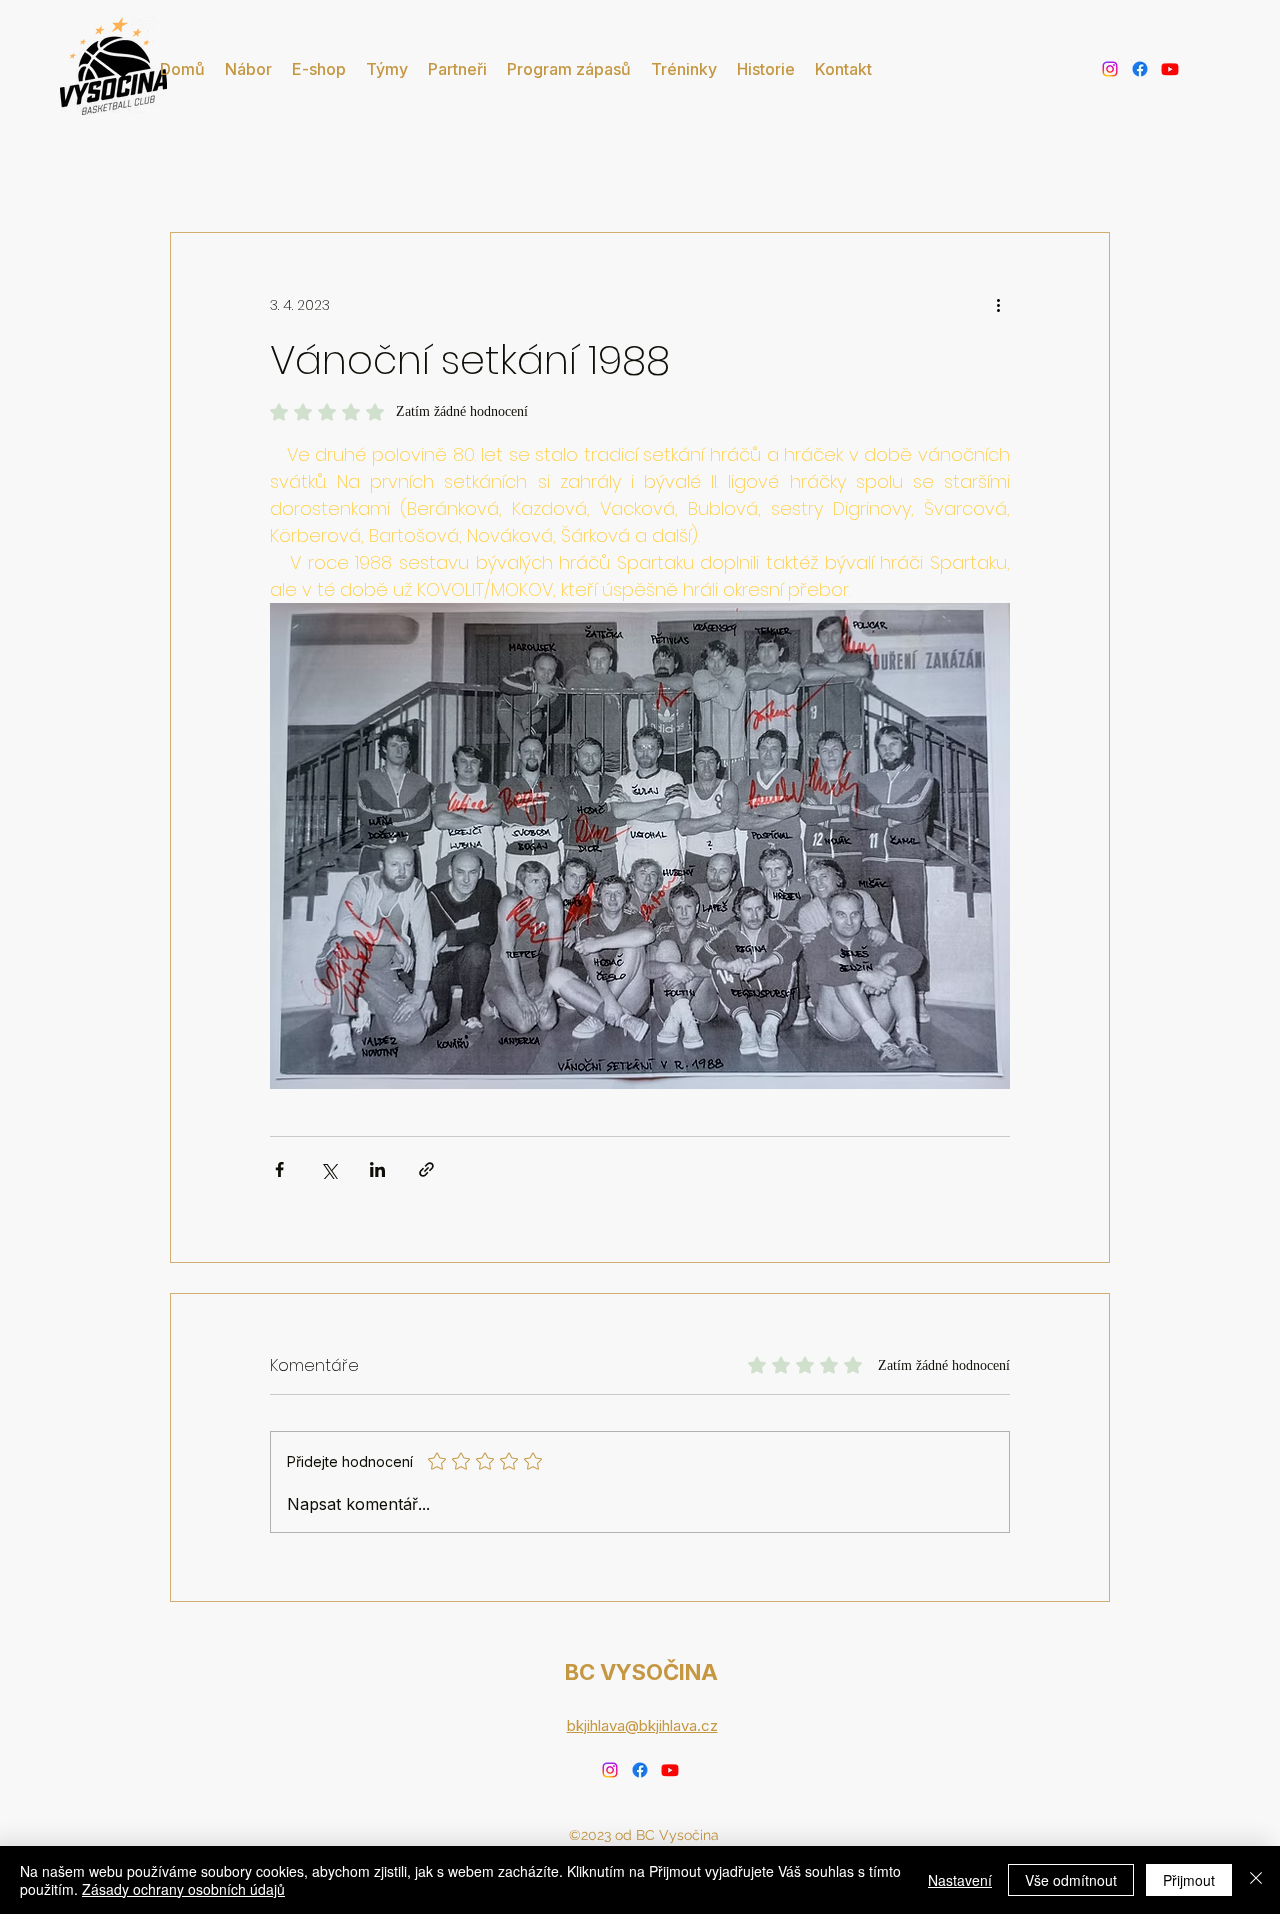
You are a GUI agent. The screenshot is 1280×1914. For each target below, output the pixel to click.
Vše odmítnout (1071, 1880)
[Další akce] (998, 305)
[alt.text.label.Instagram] (1110, 69)
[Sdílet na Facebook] (279, 1169)
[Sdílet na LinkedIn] (377, 1169)
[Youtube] (1170, 69)
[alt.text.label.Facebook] (1140, 69)
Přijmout (1189, 1880)
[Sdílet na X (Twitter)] (328, 1169)
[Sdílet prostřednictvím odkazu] (426, 1169)
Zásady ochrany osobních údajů (183, 1889)
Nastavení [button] (960, 1880)
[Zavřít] (1256, 1880)
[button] (387, 69)
